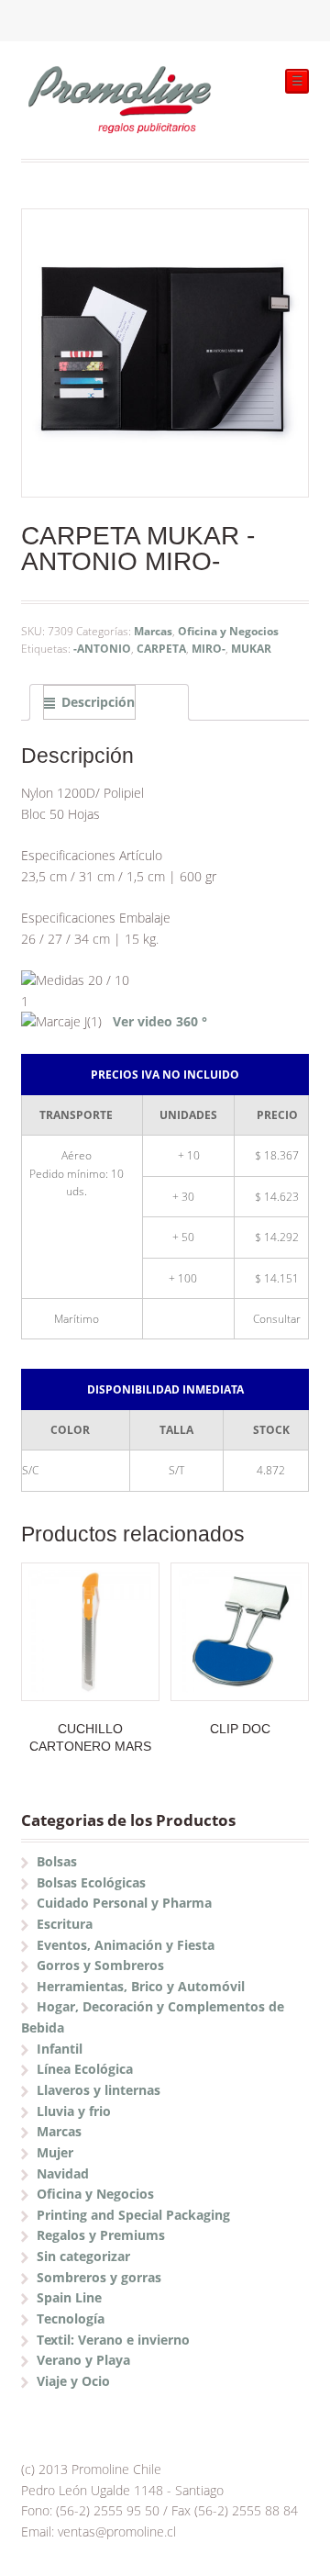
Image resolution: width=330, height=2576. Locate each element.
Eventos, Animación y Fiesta (126, 1945)
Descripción (98, 702)
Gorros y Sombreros (100, 1965)
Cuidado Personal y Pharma (124, 1903)
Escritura (65, 1924)
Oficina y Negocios (228, 631)
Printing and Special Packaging (133, 2215)
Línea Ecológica (85, 2069)
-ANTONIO (102, 649)
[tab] (109, 703)
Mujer (55, 2152)
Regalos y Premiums (101, 2235)
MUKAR (251, 649)
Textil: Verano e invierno (113, 2340)
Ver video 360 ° (160, 1021)
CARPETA (161, 649)
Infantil (60, 2049)
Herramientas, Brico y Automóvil (141, 1986)
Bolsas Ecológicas (91, 1882)
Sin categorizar (83, 2256)
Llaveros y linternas (99, 2090)
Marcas (153, 631)
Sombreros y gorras (99, 2277)
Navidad (63, 2173)
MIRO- (209, 649)
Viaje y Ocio (73, 2381)
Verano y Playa (83, 2360)
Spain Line (69, 2297)
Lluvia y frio (74, 2111)
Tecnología (71, 2318)
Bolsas (57, 1861)
